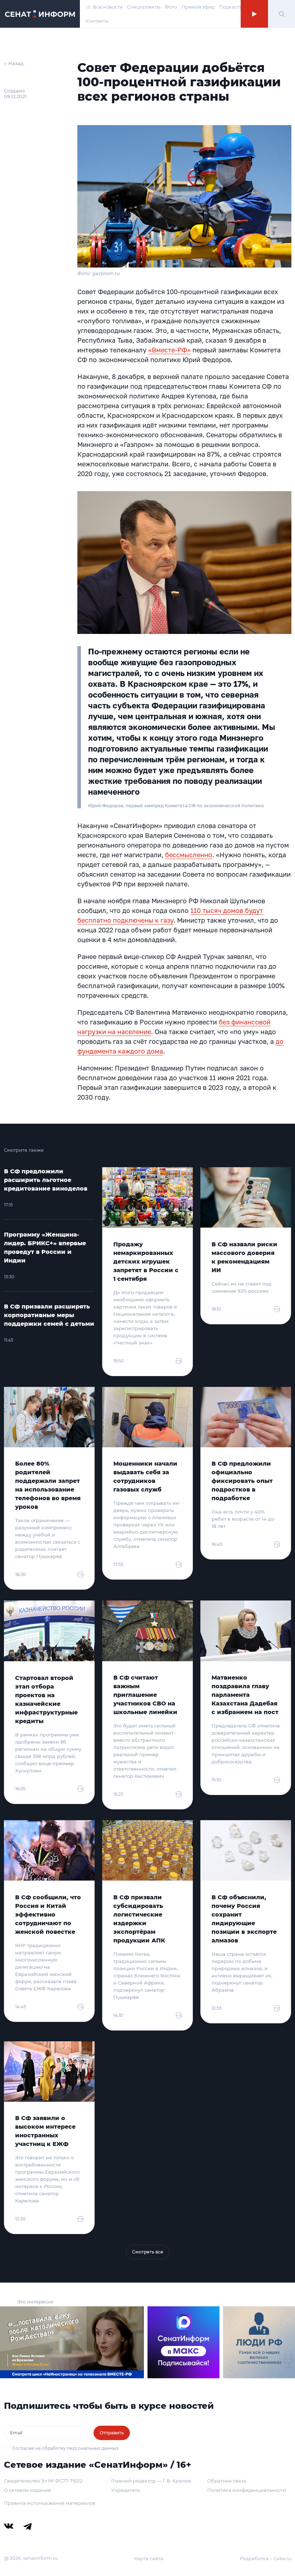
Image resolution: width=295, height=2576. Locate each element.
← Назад (14, 63)
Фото (171, 7)
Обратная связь (227, 2481)
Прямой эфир (198, 7)
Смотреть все (148, 2252)
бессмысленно (189, 855)
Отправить (112, 2433)
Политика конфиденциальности (247, 2490)
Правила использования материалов (50, 2503)
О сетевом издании (28, 2490)
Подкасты (231, 7)
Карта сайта (149, 2558)
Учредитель (126, 2490)
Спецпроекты (144, 7)
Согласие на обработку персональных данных (65, 2448)
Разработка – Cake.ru (266, 2558)
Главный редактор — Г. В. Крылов (151, 2481)
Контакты (97, 21)
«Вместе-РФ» (169, 350)
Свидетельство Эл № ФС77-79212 (43, 2481)
